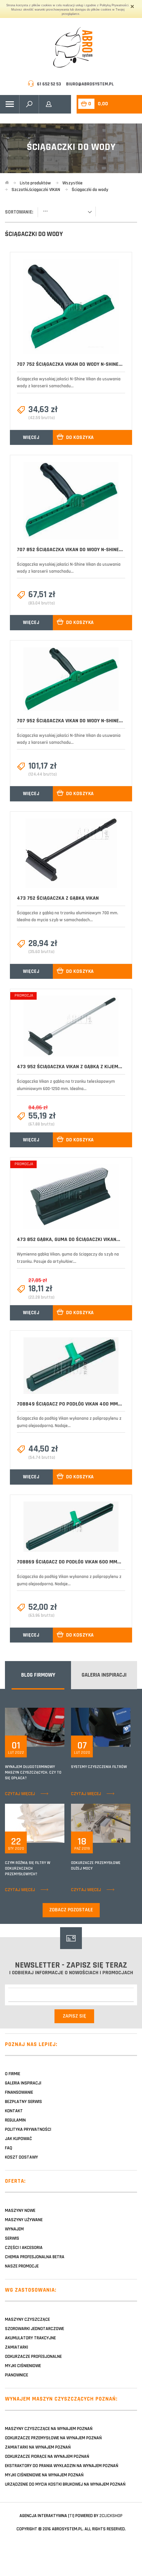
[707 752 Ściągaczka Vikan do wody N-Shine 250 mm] (71, 307)
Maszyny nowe (20, 2211)
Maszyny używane (24, 2220)
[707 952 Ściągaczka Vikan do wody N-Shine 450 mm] (71, 679)
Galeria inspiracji (23, 2083)
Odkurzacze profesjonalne (33, 2357)
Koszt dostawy (21, 2157)
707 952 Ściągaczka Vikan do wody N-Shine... (70, 721)
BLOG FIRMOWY (38, 1675)
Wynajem (14, 2229)
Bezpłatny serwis (23, 2102)
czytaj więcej (20, 1794)
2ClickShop (111, 2516)
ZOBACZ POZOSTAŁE (71, 1910)
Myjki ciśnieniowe (23, 2366)
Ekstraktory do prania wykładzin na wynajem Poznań (62, 2466)
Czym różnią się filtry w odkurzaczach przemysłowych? (28, 1868)
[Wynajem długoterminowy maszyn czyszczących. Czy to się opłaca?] (49, 1727)
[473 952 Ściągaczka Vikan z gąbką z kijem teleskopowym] (71, 1026)
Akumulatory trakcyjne (30, 2338)
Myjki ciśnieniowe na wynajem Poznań (44, 2475)
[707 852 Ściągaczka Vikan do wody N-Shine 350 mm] (71, 501)
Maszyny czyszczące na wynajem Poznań (49, 2429)
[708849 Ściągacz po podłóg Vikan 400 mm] (71, 1366)
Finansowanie (19, 2092)
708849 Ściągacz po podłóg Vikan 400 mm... (69, 1404)
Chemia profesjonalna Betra (35, 2257)
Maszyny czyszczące (27, 2319)
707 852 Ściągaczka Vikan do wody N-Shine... (70, 550)
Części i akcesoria (24, 2248)
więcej (31, 437)
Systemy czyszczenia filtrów (99, 1767)
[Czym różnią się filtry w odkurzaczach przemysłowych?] (49, 1823)
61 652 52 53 (49, 84)
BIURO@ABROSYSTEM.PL (90, 84)
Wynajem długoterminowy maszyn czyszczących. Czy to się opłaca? (33, 1772)
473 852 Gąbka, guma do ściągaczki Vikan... (69, 1240)
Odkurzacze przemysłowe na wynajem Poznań (53, 2438)
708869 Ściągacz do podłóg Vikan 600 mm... (69, 1562)
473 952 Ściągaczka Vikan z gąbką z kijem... (70, 1067)
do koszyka (80, 437)
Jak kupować (18, 2139)
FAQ (9, 2148)
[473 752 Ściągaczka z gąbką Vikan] (71, 853)
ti (71, 2516)
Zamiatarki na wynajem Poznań (38, 2447)
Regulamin (15, 2120)
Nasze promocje (22, 2266)
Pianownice (17, 2375)
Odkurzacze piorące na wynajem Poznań (47, 2457)
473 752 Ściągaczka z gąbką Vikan (58, 898)
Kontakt (14, 2111)
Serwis (12, 2238)
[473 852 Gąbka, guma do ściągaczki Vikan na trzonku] (71, 1197)
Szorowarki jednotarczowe (35, 2329)
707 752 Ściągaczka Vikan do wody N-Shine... (70, 364)
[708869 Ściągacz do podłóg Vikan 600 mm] (71, 1527)
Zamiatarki (17, 2347)
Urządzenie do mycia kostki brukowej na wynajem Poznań (65, 2484)
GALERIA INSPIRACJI (104, 1675)
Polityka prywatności (28, 2129)
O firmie (13, 2074)
